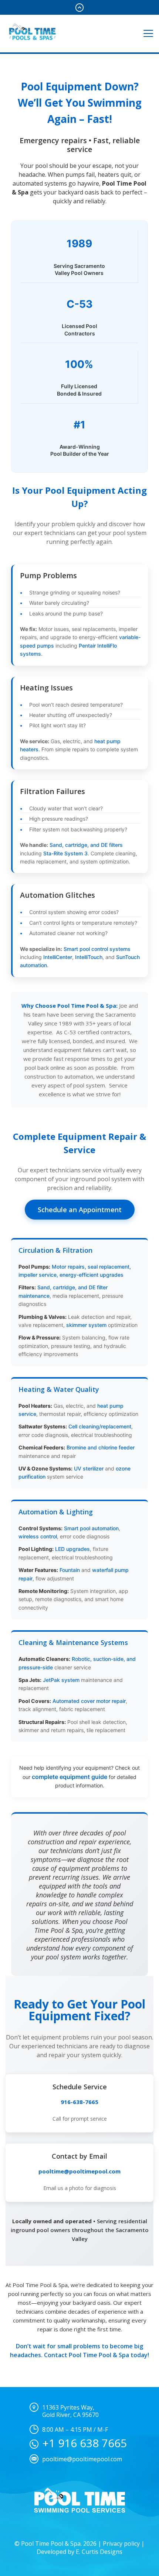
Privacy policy (121, 2544)
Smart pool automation (91, 1528)
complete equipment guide (70, 1777)
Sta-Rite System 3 (65, 853)
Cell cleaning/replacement (100, 1426)
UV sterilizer (89, 1468)
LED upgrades (72, 1549)
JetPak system (61, 1680)
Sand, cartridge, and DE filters (86, 845)
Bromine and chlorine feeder (101, 1447)
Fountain (70, 1570)
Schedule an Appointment (80, 1210)
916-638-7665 (79, 2102)
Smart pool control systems (97, 949)
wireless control (38, 1536)
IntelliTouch (89, 957)
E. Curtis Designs (99, 2552)
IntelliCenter (58, 957)
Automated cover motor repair (89, 1701)
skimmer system (86, 1325)
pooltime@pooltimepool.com (79, 2171)
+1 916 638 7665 (84, 2443)
